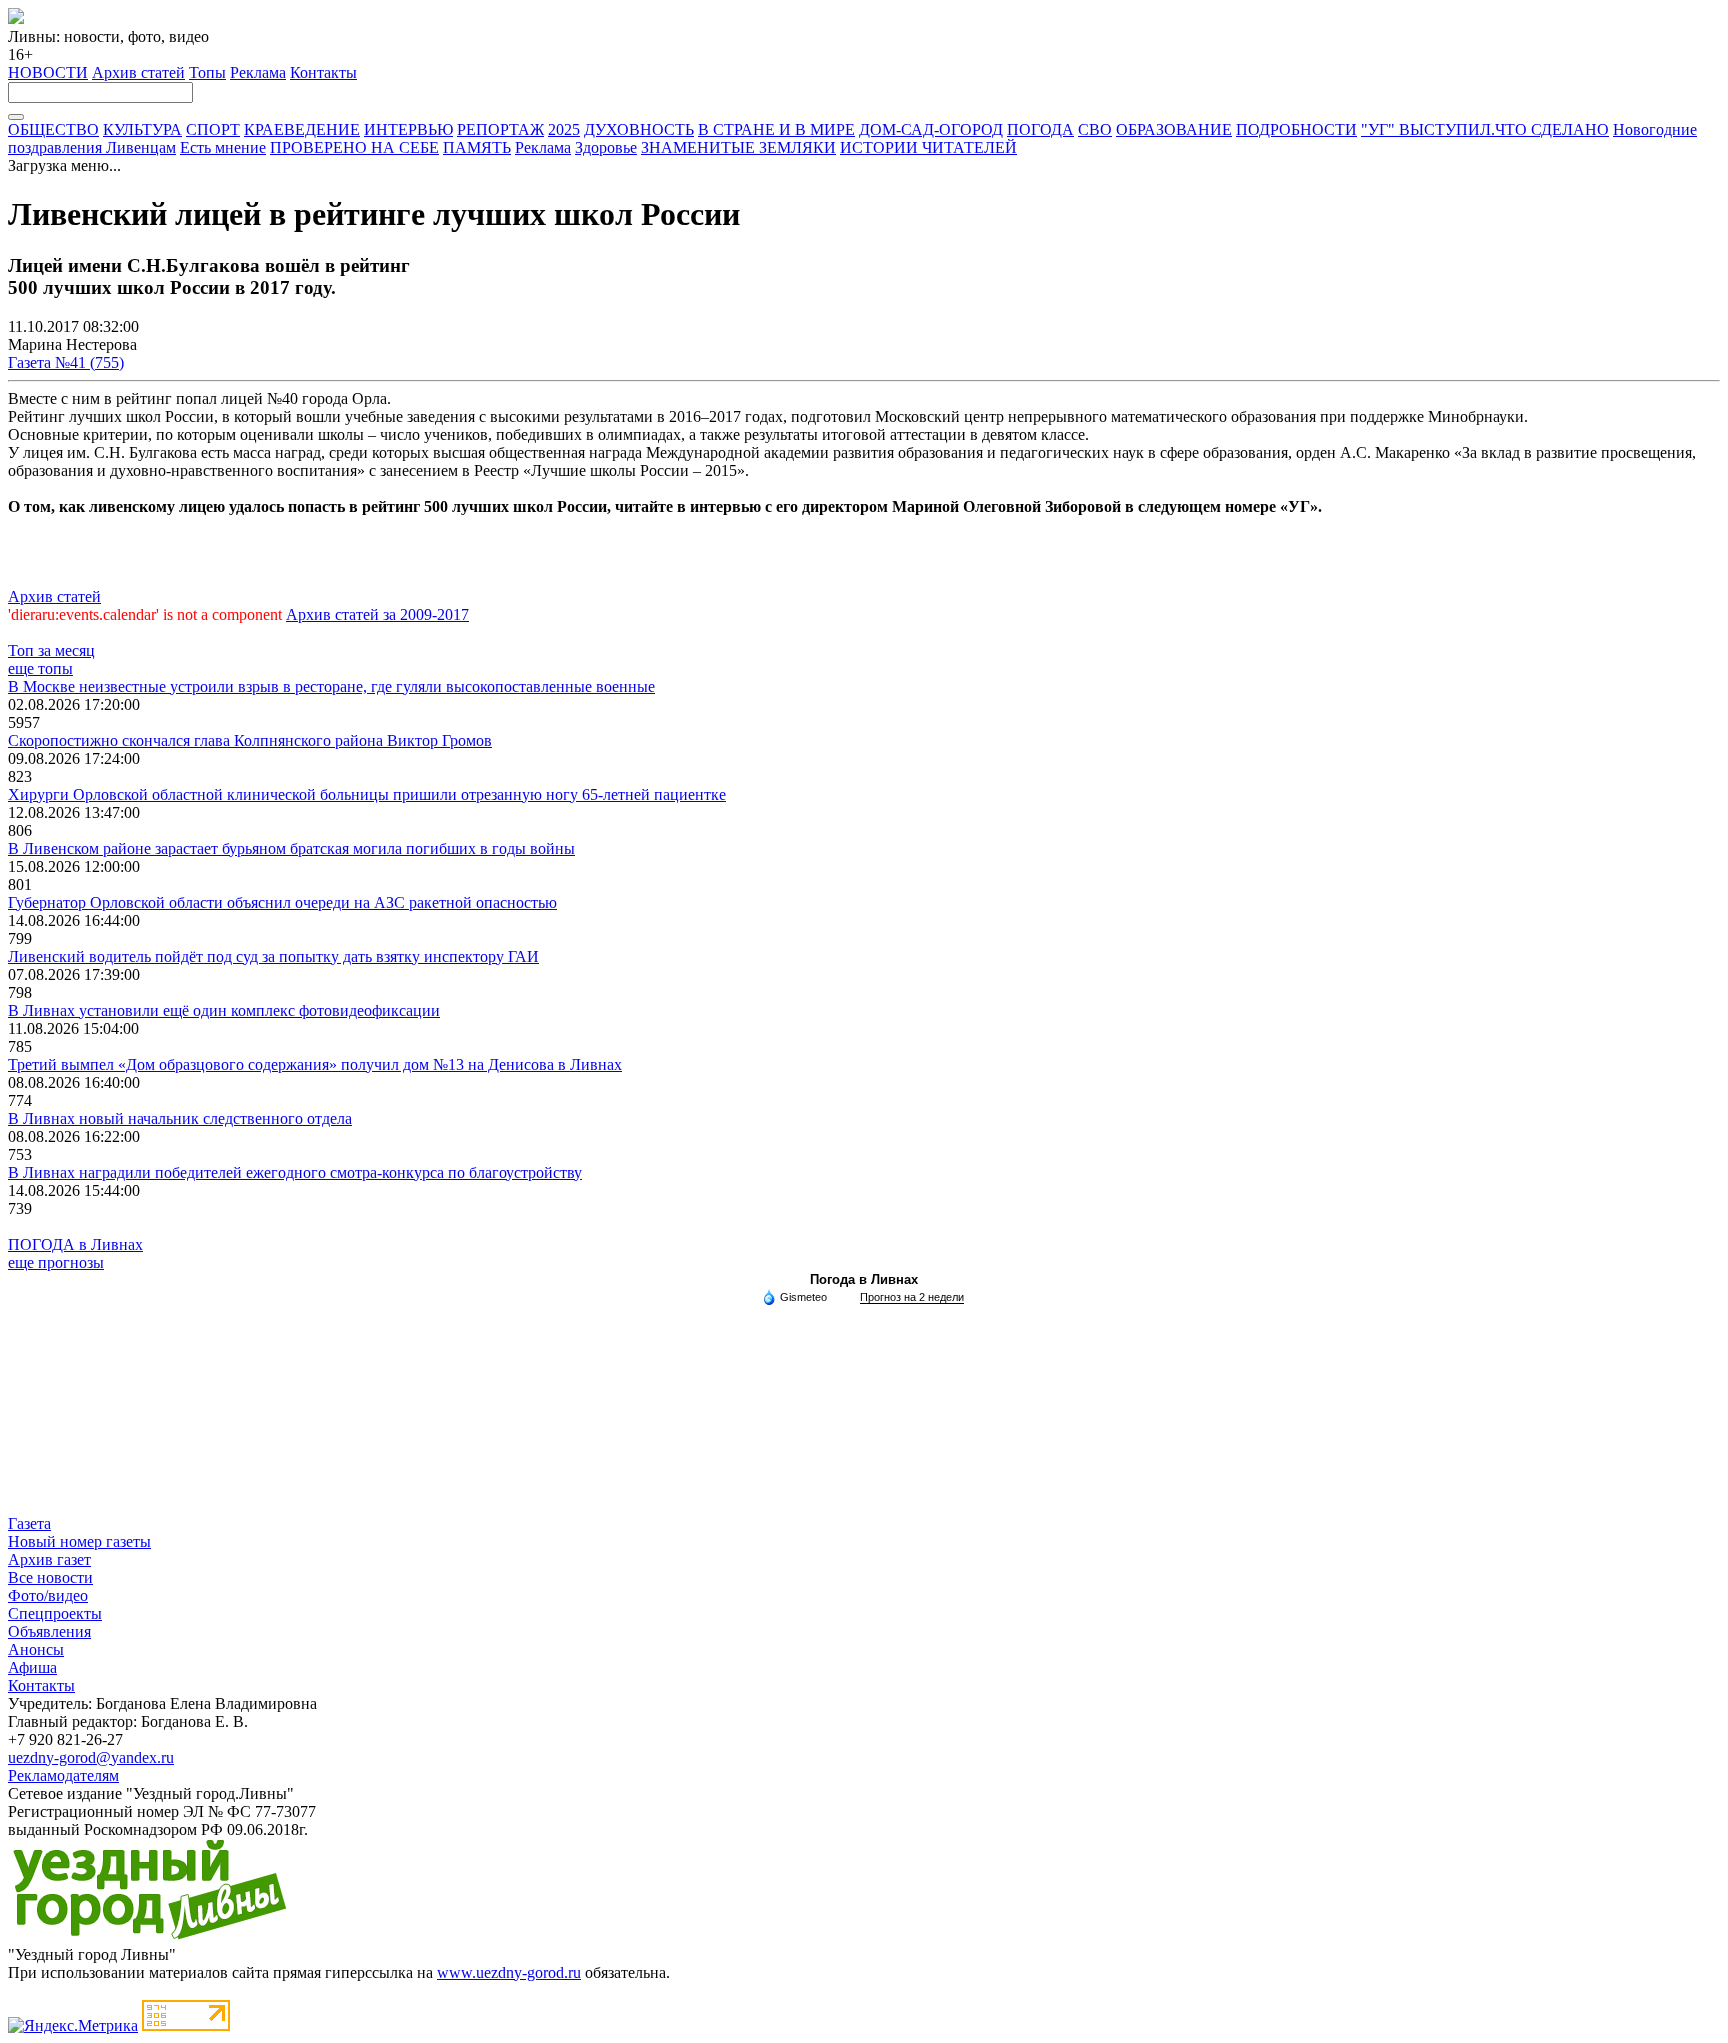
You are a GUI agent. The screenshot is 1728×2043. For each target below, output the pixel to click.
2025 (564, 129)
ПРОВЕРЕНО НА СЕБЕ (354, 147)
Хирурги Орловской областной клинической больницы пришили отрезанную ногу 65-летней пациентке (367, 794)
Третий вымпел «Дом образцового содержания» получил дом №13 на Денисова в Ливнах (315, 1064)
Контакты (323, 72)
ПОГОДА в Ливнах (75, 1244)
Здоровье (606, 147)
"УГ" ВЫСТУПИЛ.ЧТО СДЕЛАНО (1485, 129)
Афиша (32, 1667)
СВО (1095, 129)
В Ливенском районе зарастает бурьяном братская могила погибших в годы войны (291, 848)
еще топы (40, 668)
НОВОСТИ (48, 72)
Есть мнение (223, 147)
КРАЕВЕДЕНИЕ (302, 129)
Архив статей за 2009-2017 (377, 614)
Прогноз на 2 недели (912, 1297)
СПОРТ (213, 129)
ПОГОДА (1040, 129)
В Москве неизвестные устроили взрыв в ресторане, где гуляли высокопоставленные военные (331, 686)
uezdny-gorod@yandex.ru (91, 1757)
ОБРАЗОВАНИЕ (1174, 129)
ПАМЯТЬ (477, 147)
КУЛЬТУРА (142, 129)
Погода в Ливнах (864, 1279)
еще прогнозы (56, 1262)
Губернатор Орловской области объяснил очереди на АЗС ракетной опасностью (282, 902)
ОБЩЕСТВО (53, 129)
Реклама (258, 72)
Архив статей (138, 72)
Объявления (49, 1631)
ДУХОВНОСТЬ (639, 129)
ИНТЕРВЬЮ (408, 129)
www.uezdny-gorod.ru (509, 1972)
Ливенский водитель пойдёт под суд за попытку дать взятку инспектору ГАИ (273, 956)
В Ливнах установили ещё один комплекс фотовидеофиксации (224, 1010)
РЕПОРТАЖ (500, 129)
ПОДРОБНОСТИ (1296, 129)
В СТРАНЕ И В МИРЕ (776, 129)
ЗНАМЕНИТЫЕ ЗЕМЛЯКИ (738, 147)
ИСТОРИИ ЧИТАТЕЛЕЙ (928, 147)
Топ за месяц (51, 650)
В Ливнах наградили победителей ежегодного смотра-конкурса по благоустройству (295, 1172)
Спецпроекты (55, 1613)
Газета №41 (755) (66, 362)
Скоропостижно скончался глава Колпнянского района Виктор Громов (250, 740)
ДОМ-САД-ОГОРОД (931, 129)
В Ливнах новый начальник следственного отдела (180, 1118)
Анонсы (36, 1649)
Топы (207, 72)
